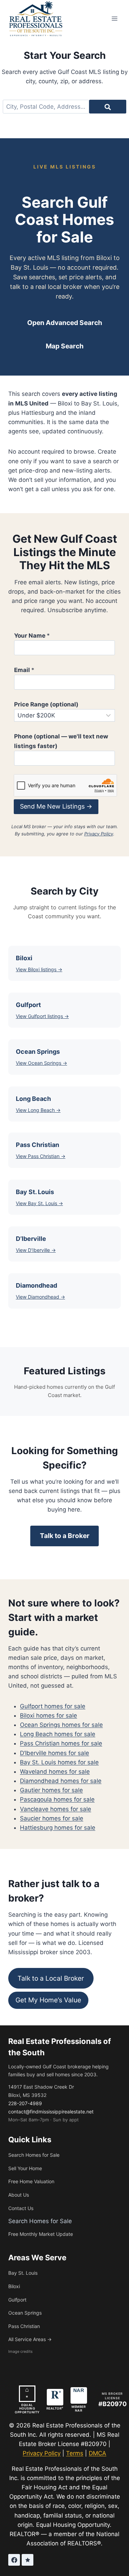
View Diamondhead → (40, 1297)
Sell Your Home (25, 2168)
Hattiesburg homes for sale (58, 1828)
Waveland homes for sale (55, 1772)
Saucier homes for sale (52, 1818)
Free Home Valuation (31, 2181)
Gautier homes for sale (51, 1790)
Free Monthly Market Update (41, 2234)
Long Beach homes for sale (58, 1734)
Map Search (65, 346)
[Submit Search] (108, 107)
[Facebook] (14, 2560)
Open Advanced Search (65, 323)
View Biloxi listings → (39, 969)
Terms (75, 2453)
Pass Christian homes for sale (61, 1743)
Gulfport (17, 2300)
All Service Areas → (30, 2339)
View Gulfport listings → (42, 1016)
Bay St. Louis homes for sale (59, 1762)
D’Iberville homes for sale (55, 1753)
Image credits (20, 2351)
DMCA (98, 2453)
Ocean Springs (25, 2313)
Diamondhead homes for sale (61, 1781)
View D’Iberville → (36, 1250)
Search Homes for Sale (34, 2155)
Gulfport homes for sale (53, 1706)
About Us (19, 2195)
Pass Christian (24, 2326)
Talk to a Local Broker (51, 1978)
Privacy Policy (99, 834)
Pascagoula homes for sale (57, 1799)
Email (24, 670)
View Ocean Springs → (41, 1063)
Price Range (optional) (46, 704)
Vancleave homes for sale (56, 1809)
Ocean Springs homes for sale (61, 1725)
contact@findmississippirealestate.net (51, 2112)
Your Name (32, 636)
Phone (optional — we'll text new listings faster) (61, 741)
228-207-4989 (25, 2103)
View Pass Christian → (41, 1156)
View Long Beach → (38, 1110)
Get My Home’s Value (48, 2000)
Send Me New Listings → (56, 806)
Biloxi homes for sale (49, 1715)
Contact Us (21, 2208)
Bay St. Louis (23, 2273)
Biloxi (14, 2286)
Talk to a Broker (65, 1536)
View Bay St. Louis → (39, 1203)
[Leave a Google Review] (28, 2560)
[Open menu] (114, 18)
